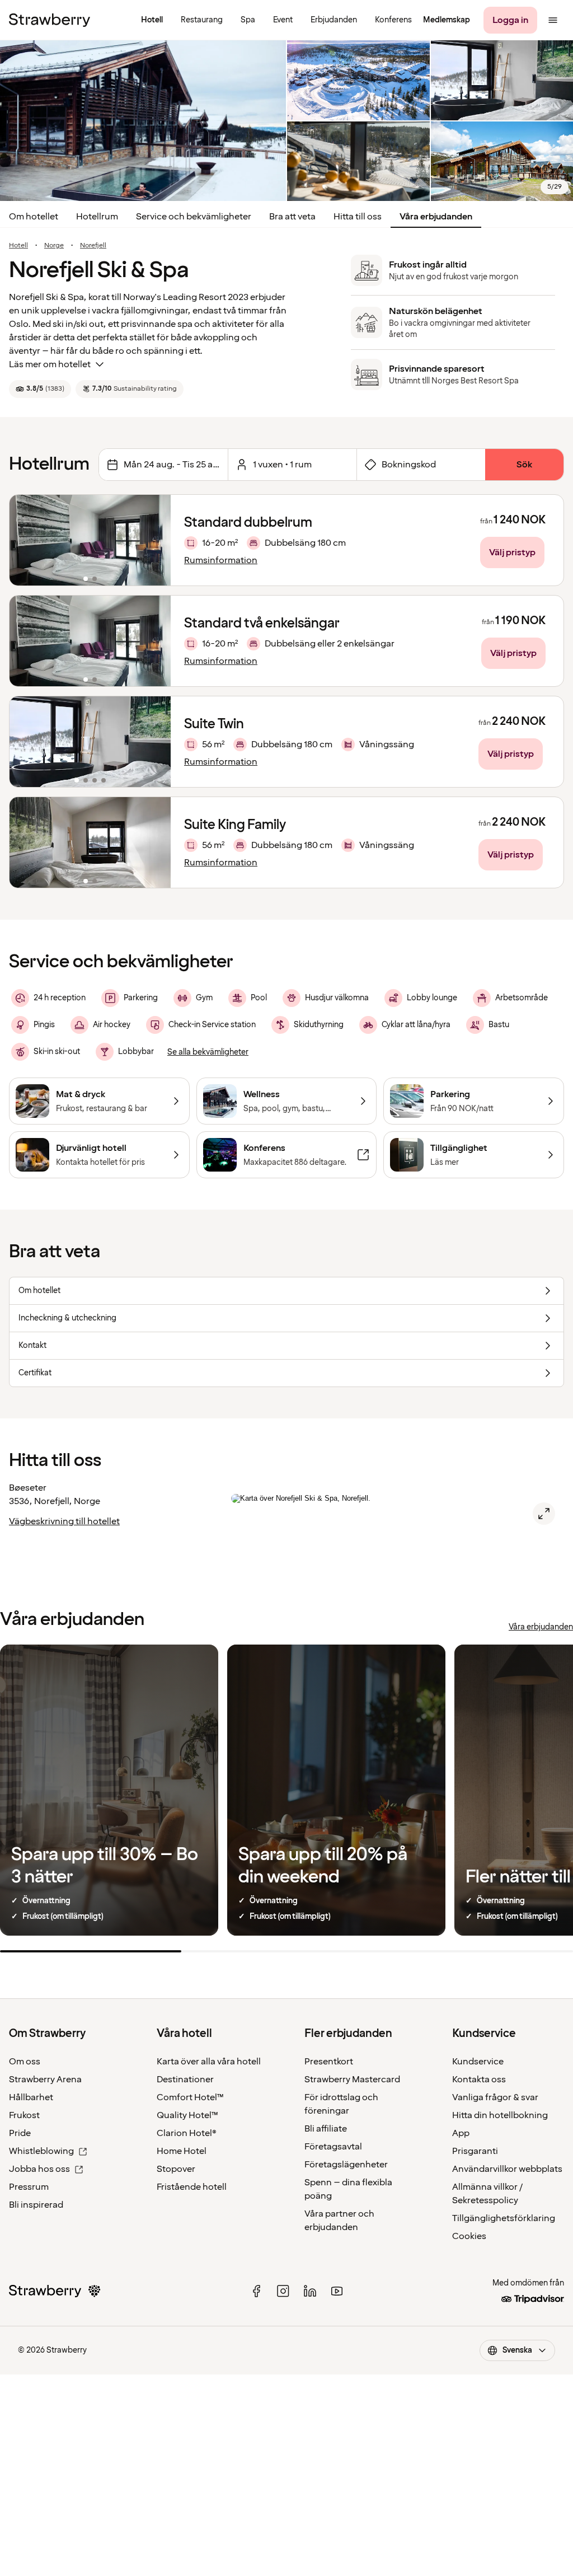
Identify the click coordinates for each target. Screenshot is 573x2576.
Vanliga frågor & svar (495, 2097)
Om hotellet (34, 217)
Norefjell (93, 246)
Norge (54, 246)
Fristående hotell (192, 2187)
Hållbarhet (31, 2097)
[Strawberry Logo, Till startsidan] (50, 20)
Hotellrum (97, 217)
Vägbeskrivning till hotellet (64, 1521)
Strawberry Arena (45, 2079)
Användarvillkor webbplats (507, 2169)
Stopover (176, 2169)
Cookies (469, 2236)
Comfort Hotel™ (190, 2097)
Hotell (18, 246)
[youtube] (337, 2291)
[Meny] (553, 20)
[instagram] (283, 2291)
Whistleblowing (41, 2151)
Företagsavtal (333, 2147)
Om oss (25, 2062)
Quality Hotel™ (187, 2115)
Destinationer (185, 2079)
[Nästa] (155, 540)
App (461, 2133)
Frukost (24, 2115)
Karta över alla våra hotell (209, 2062)
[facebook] (256, 2291)
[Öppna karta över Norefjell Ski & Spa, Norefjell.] (544, 1514)
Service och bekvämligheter (194, 217)
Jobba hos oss (39, 2169)
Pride (20, 2133)
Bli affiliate (326, 2129)
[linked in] (310, 2291)
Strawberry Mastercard (352, 2079)
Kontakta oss (479, 2079)
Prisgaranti (475, 2151)
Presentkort (329, 2062)
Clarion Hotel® (187, 2133)
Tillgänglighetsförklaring (504, 2218)
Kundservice (478, 2062)
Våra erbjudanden (436, 217)
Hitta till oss (358, 217)
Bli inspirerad (36, 2205)
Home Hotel (182, 2151)
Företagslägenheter (346, 2165)
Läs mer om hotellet (50, 364)
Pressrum (29, 2187)
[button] (90, 540)
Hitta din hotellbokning (500, 2115)
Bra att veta (292, 217)
